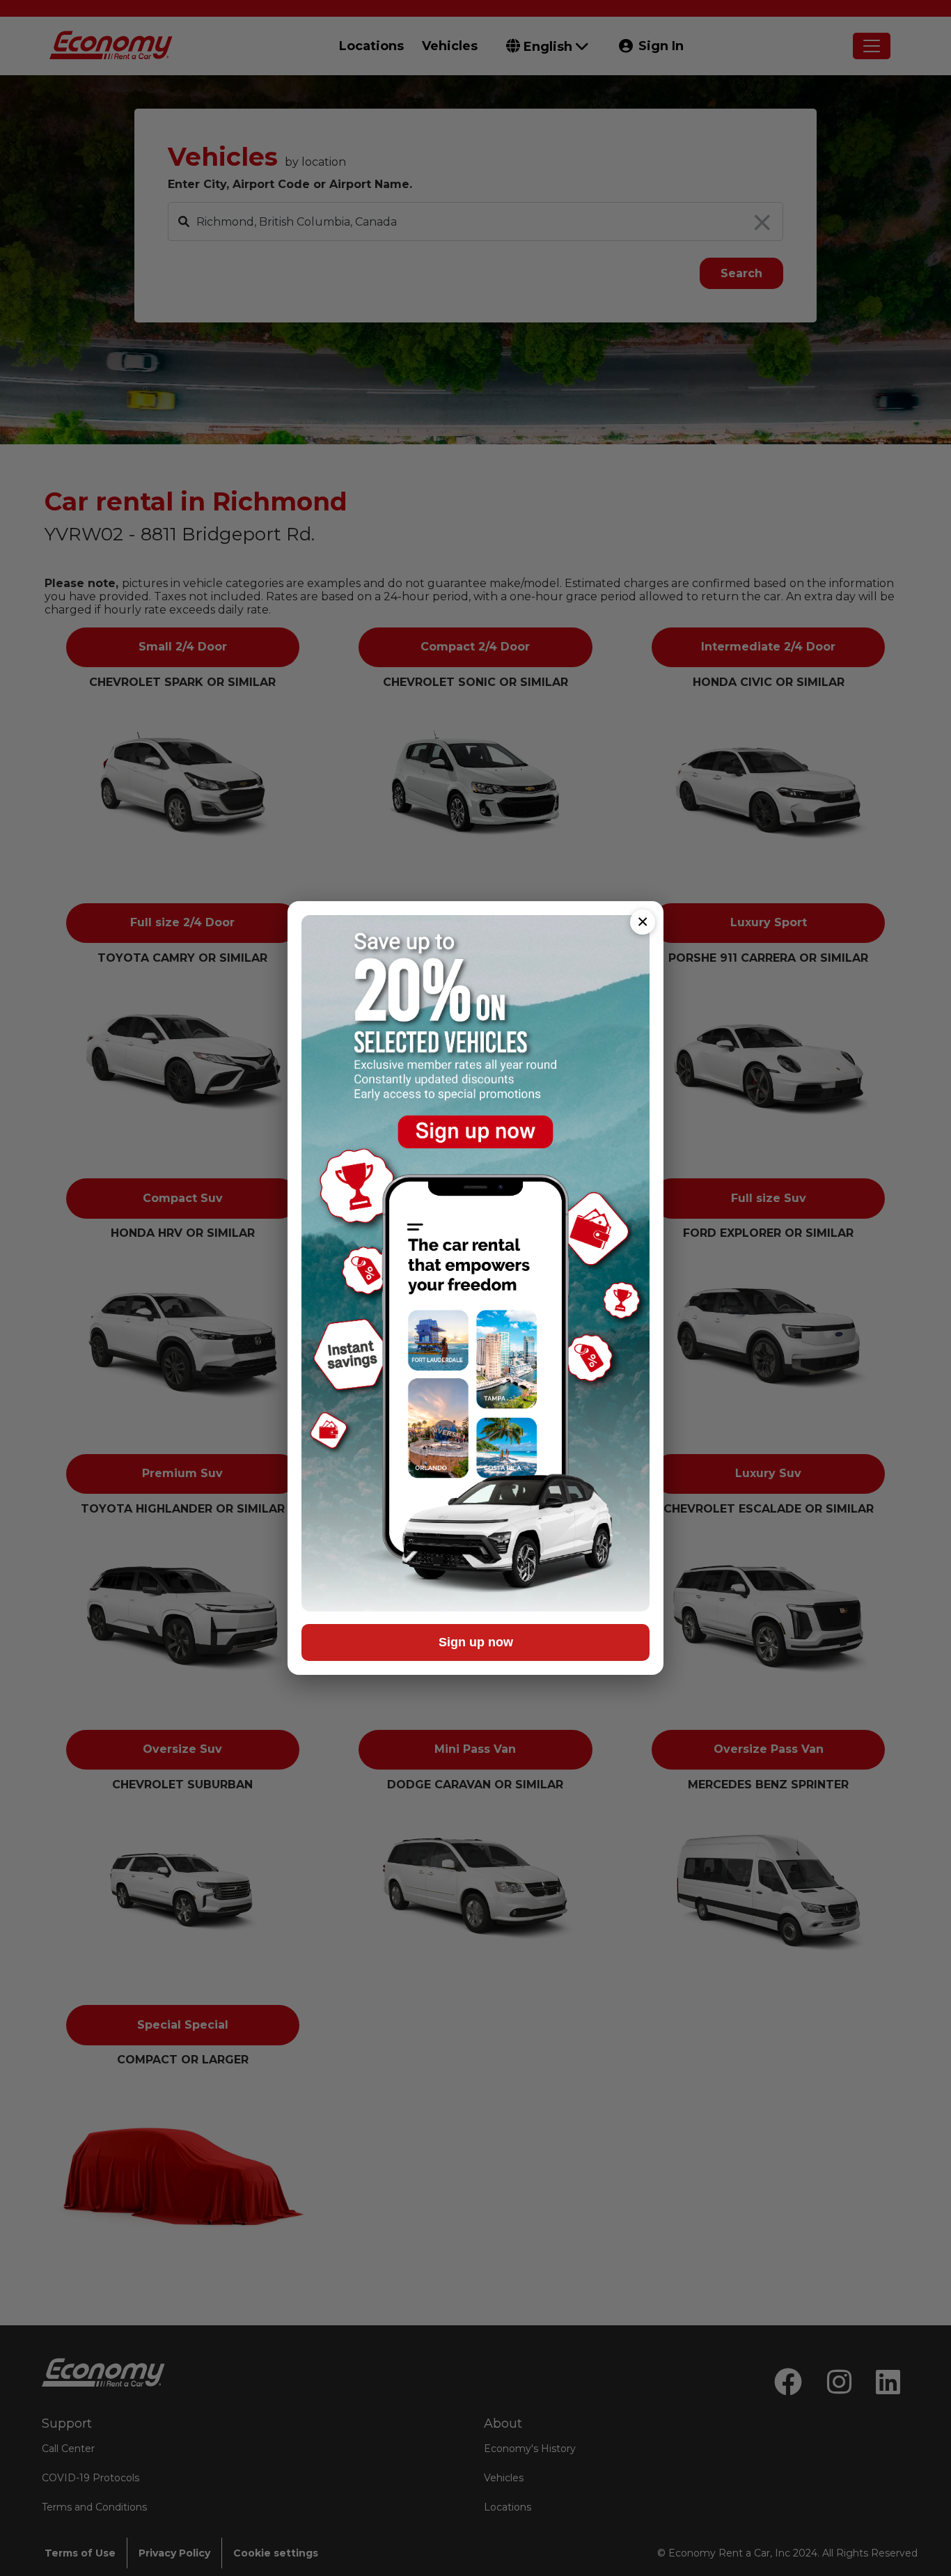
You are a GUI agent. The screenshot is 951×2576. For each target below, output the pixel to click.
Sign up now (476, 1642)
